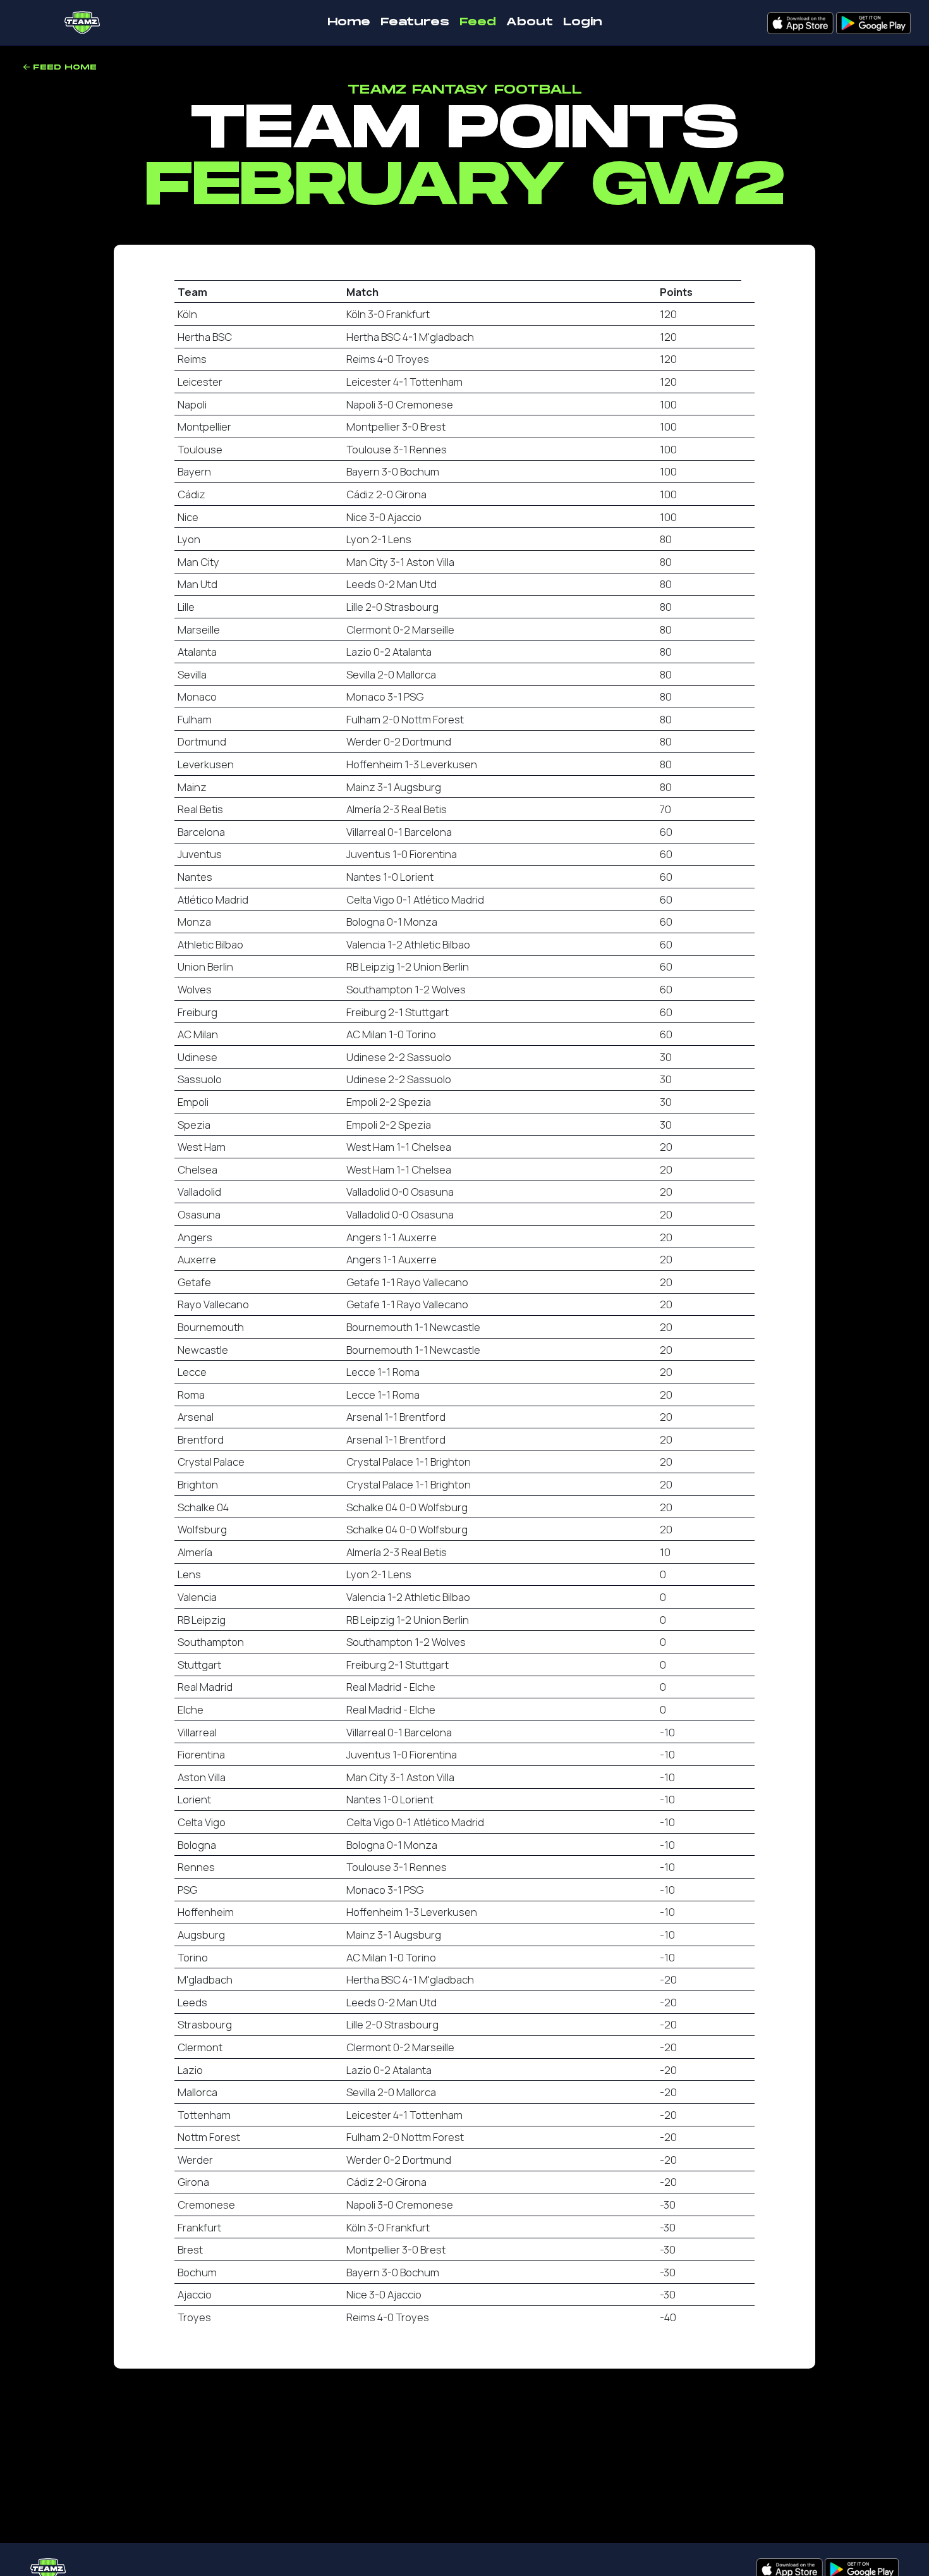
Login (583, 22)
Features (415, 22)
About (530, 22)
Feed (478, 22)
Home (349, 22)
